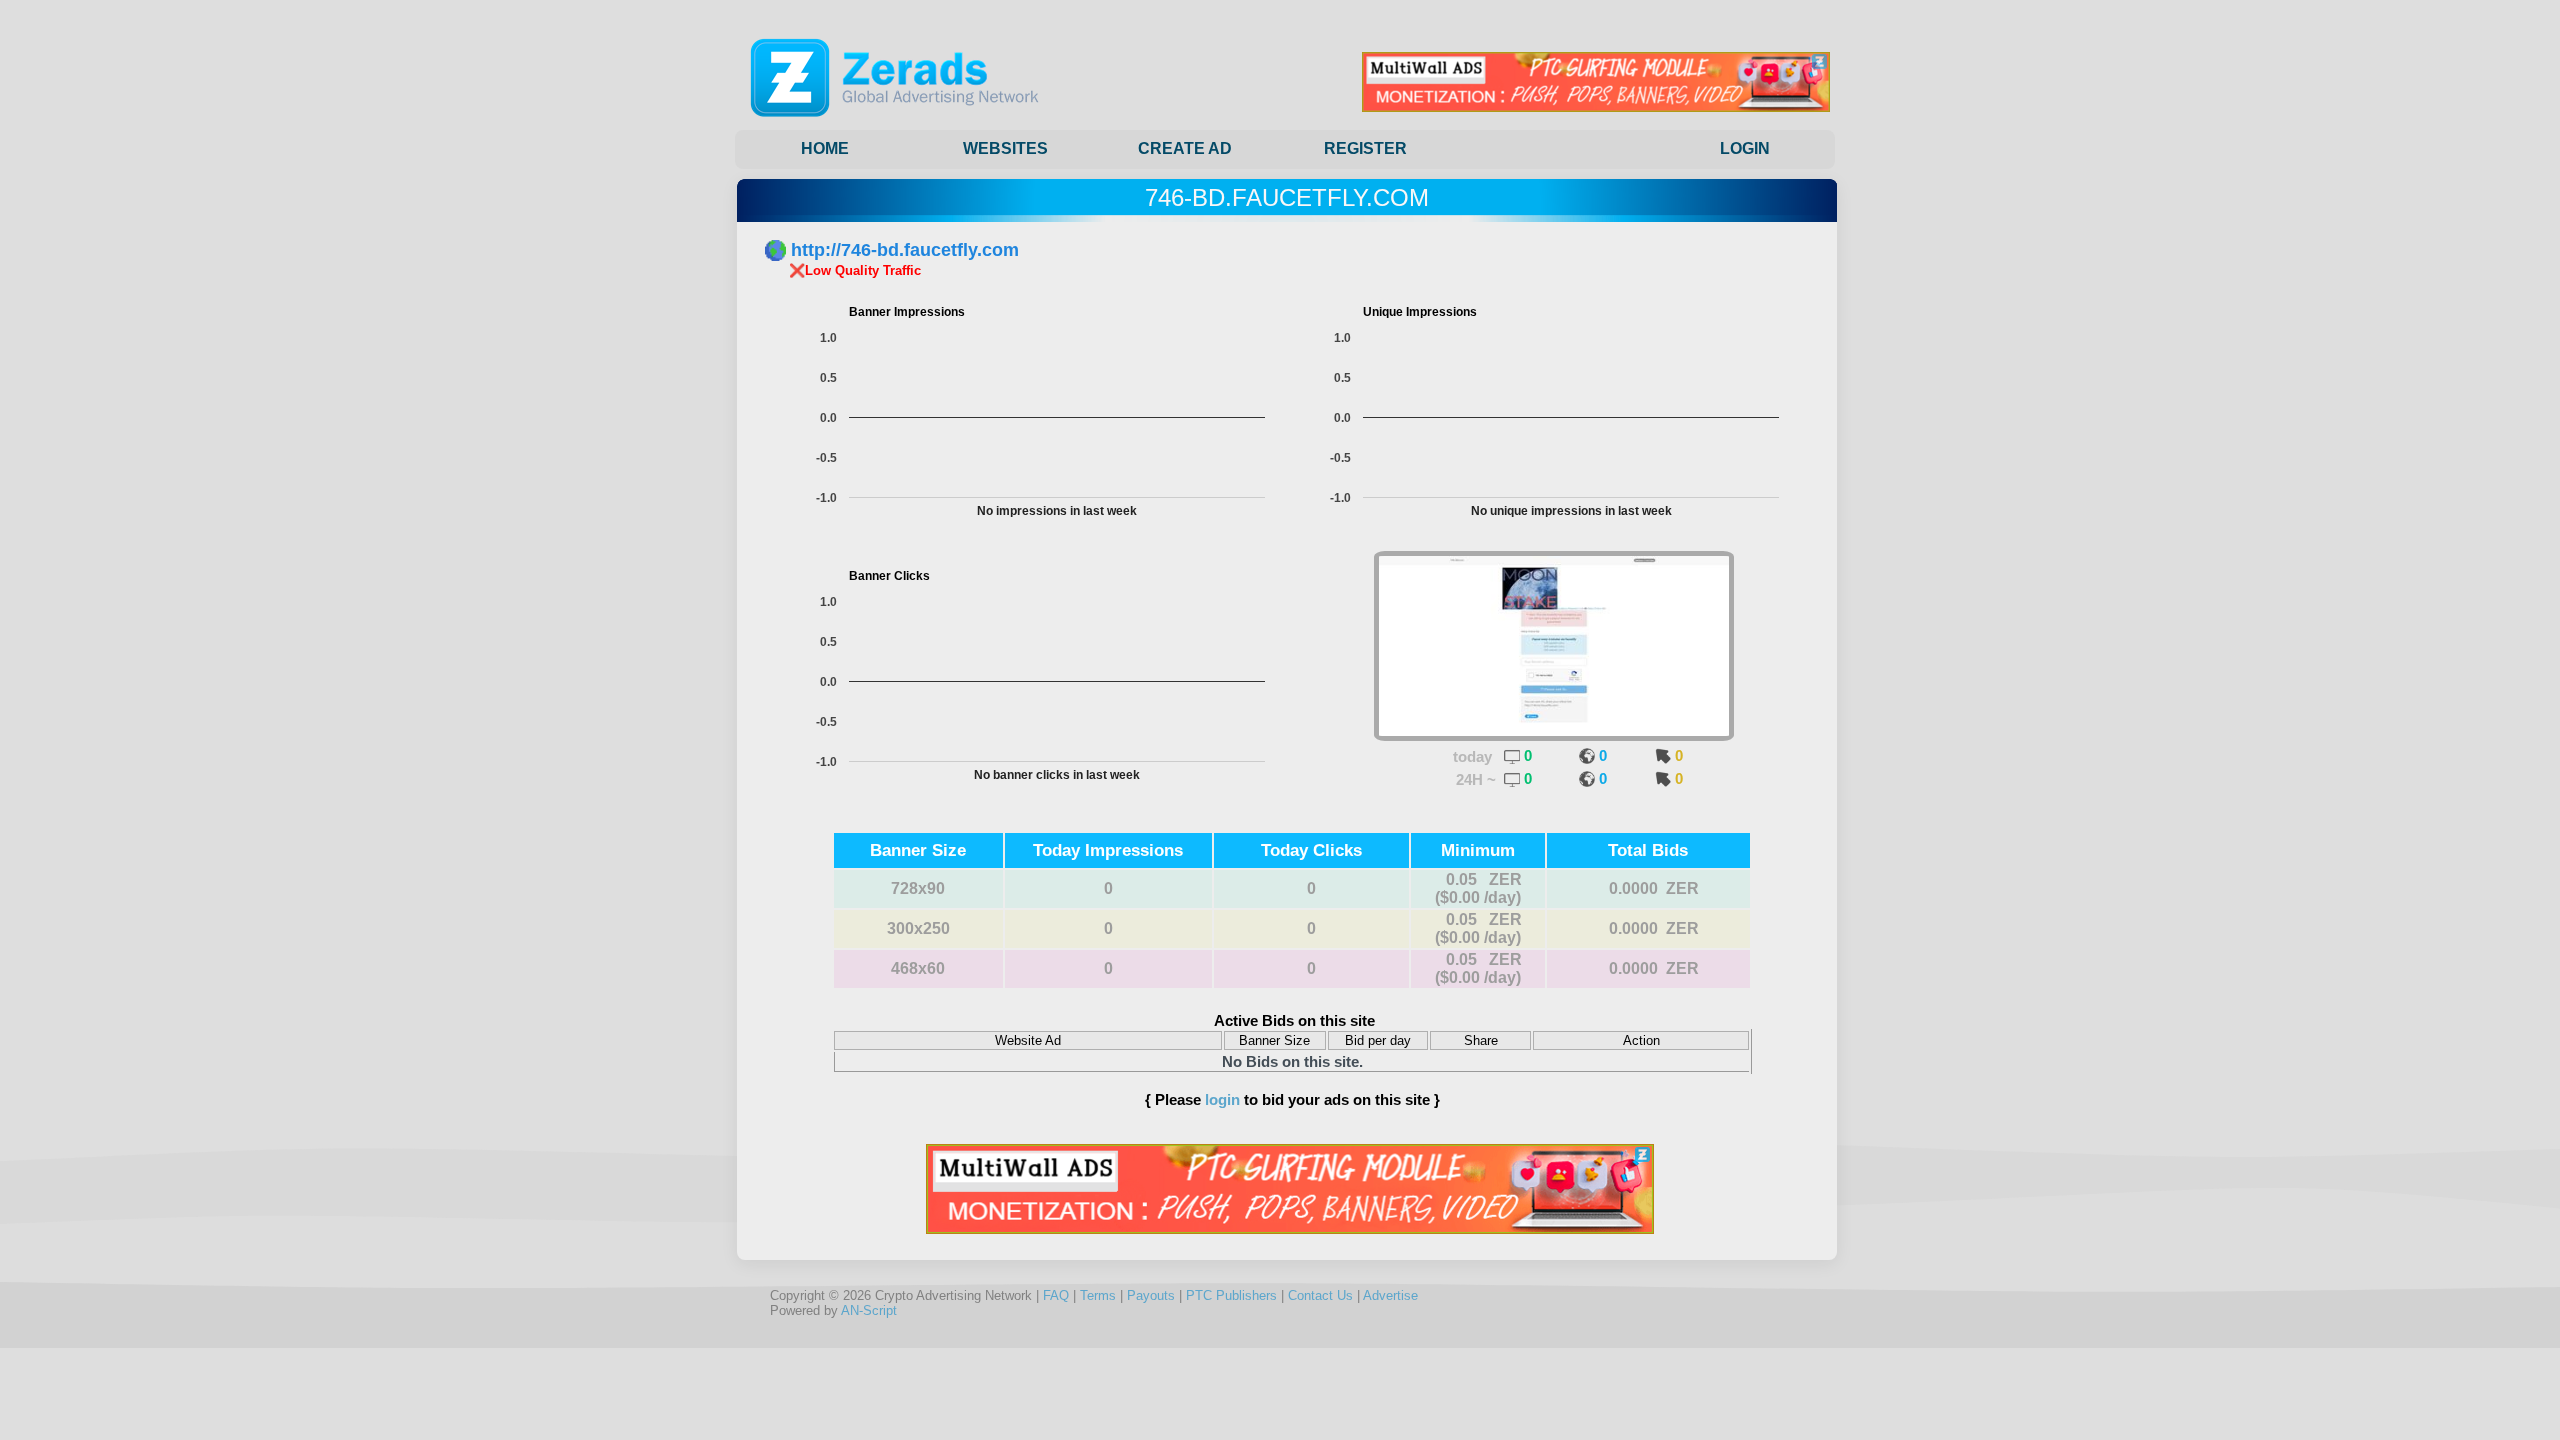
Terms (1098, 1295)
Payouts (1151, 1295)
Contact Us (1320, 1295)
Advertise (1390, 1295)
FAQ (1056, 1295)
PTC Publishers (1231, 1295)
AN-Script (869, 1310)
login (1222, 1099)
